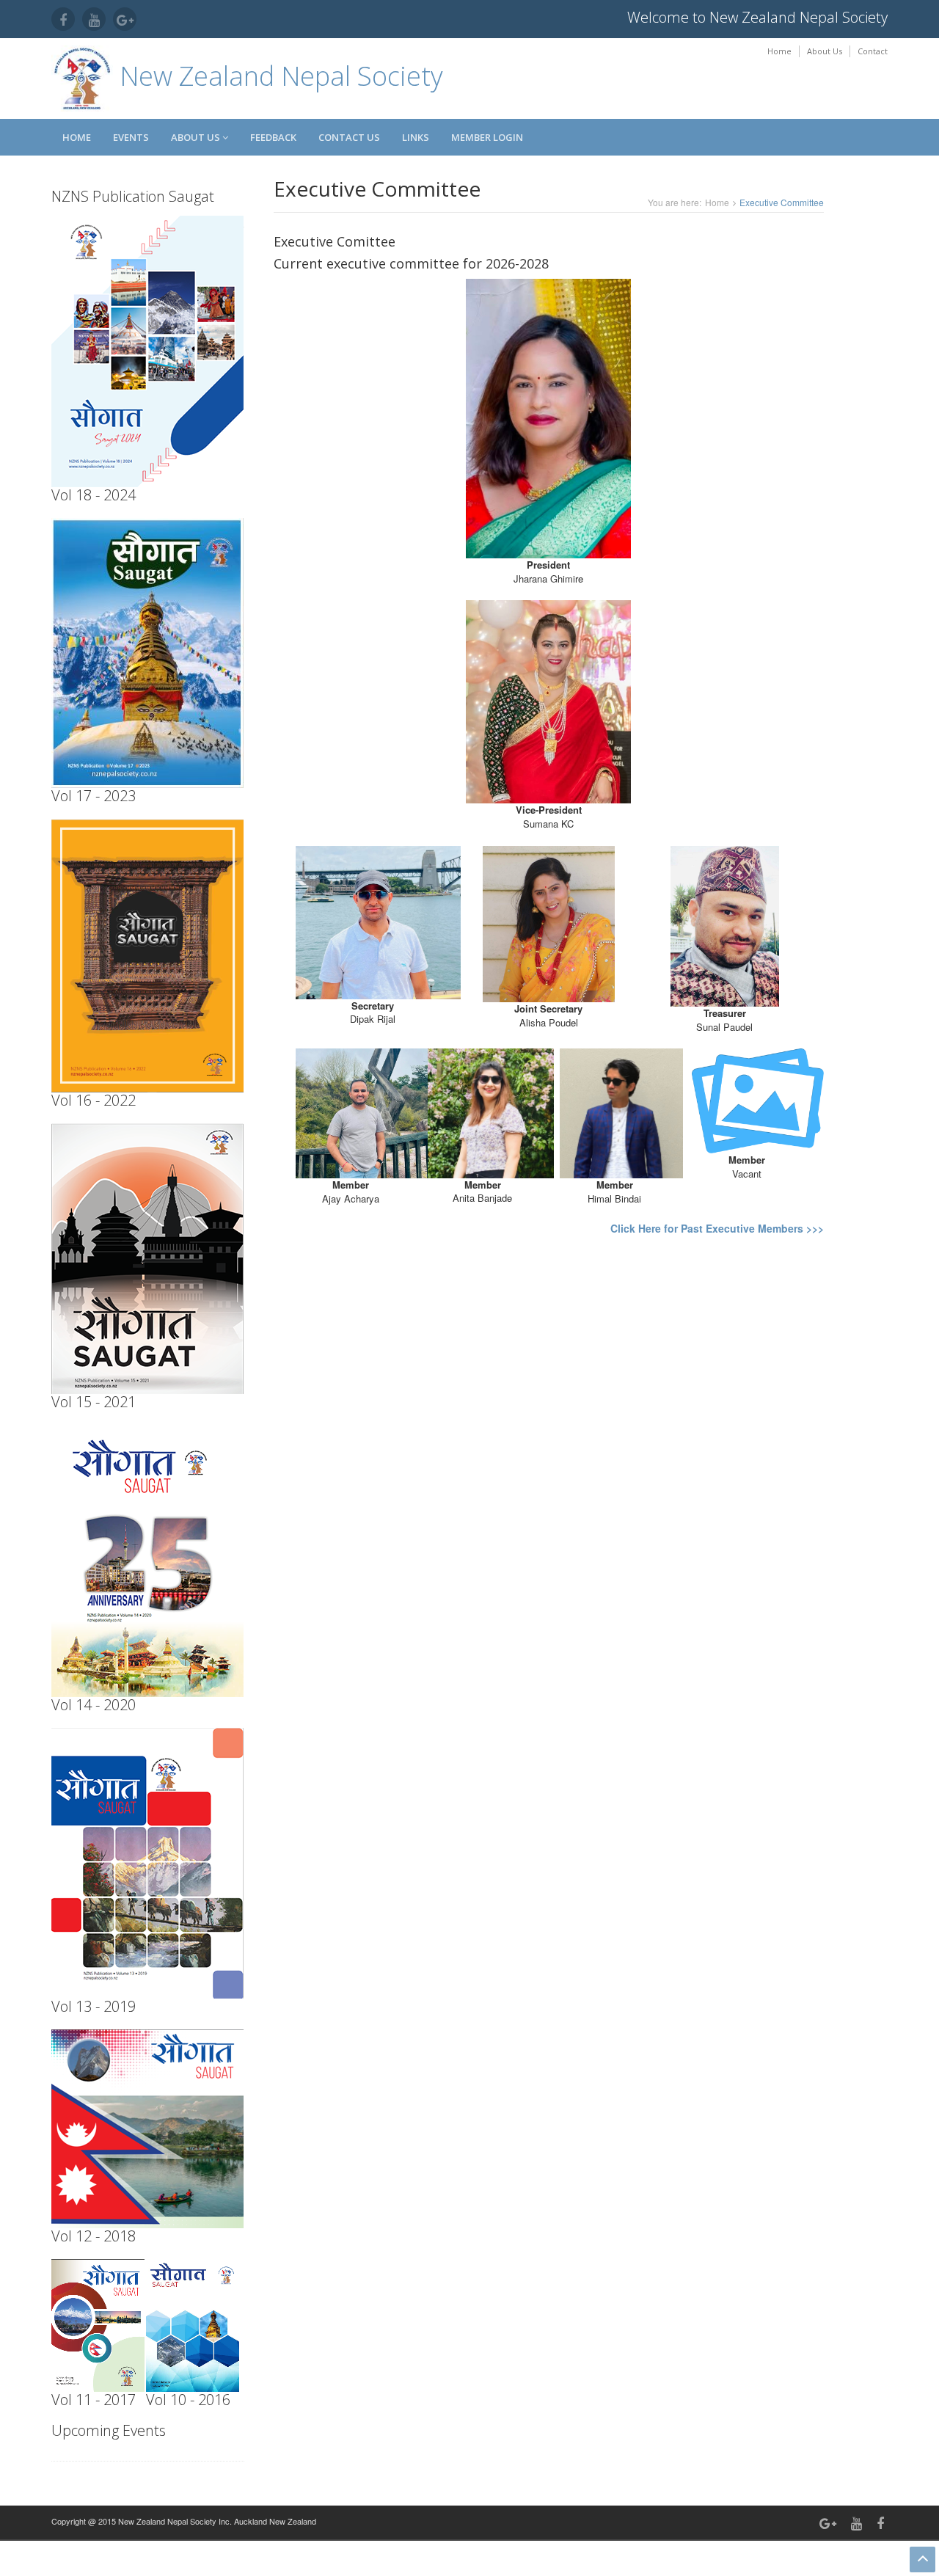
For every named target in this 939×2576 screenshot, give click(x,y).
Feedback (273, 137)
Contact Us (349, 137)
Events (131, 137)
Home (779, 51)
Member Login (487, 137)
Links (416, 137)
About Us (825, 51)
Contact (873, 51)
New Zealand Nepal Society (278, 76)
